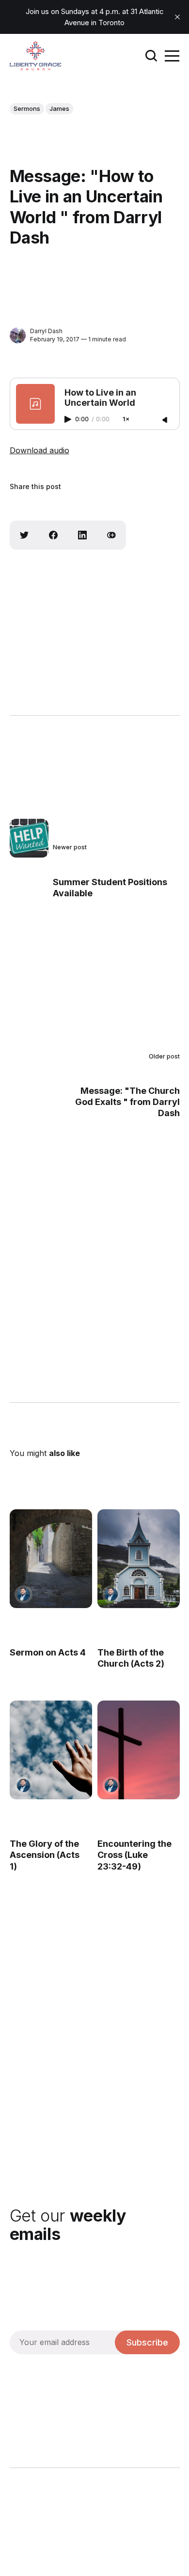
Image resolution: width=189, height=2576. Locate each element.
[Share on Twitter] (24, 535)
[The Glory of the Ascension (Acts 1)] (51, 1749)
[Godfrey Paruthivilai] (24, 1594)
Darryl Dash (46, 331)
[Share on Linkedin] (82, 535)
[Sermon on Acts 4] (51, 1559)
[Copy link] (111, 535)
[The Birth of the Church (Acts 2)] (138, 1559)
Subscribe (147, 2342)
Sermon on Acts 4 (48, 1652)
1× (126, 420)
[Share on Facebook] (53, 535)
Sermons (27, 108)
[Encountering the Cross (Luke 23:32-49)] (138, 1749)
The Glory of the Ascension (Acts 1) (45, 1855)
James (59, 108)
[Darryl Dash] (18, 335)
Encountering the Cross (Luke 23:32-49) (134, 1855)
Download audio (39, 450)
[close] (177, 17)
